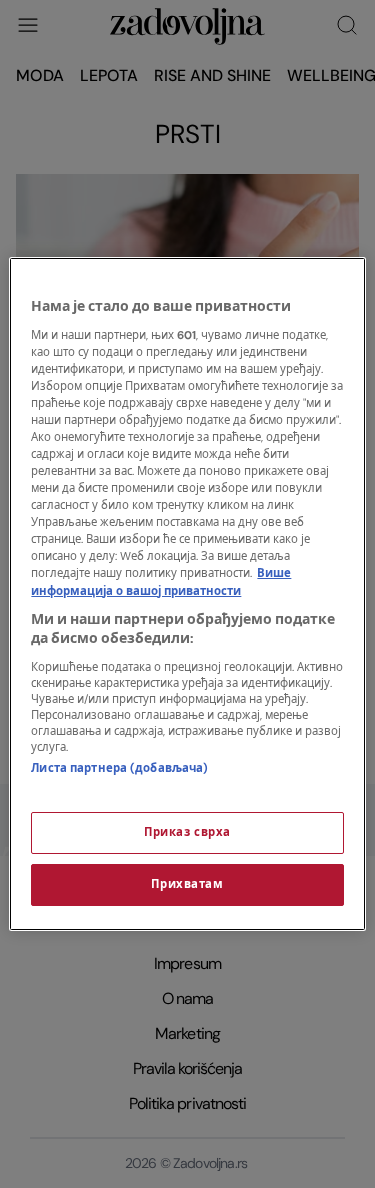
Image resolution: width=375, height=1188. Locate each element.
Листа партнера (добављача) (119, 768)
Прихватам (187, 884)
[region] (187, 594)
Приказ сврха (187, 832)
